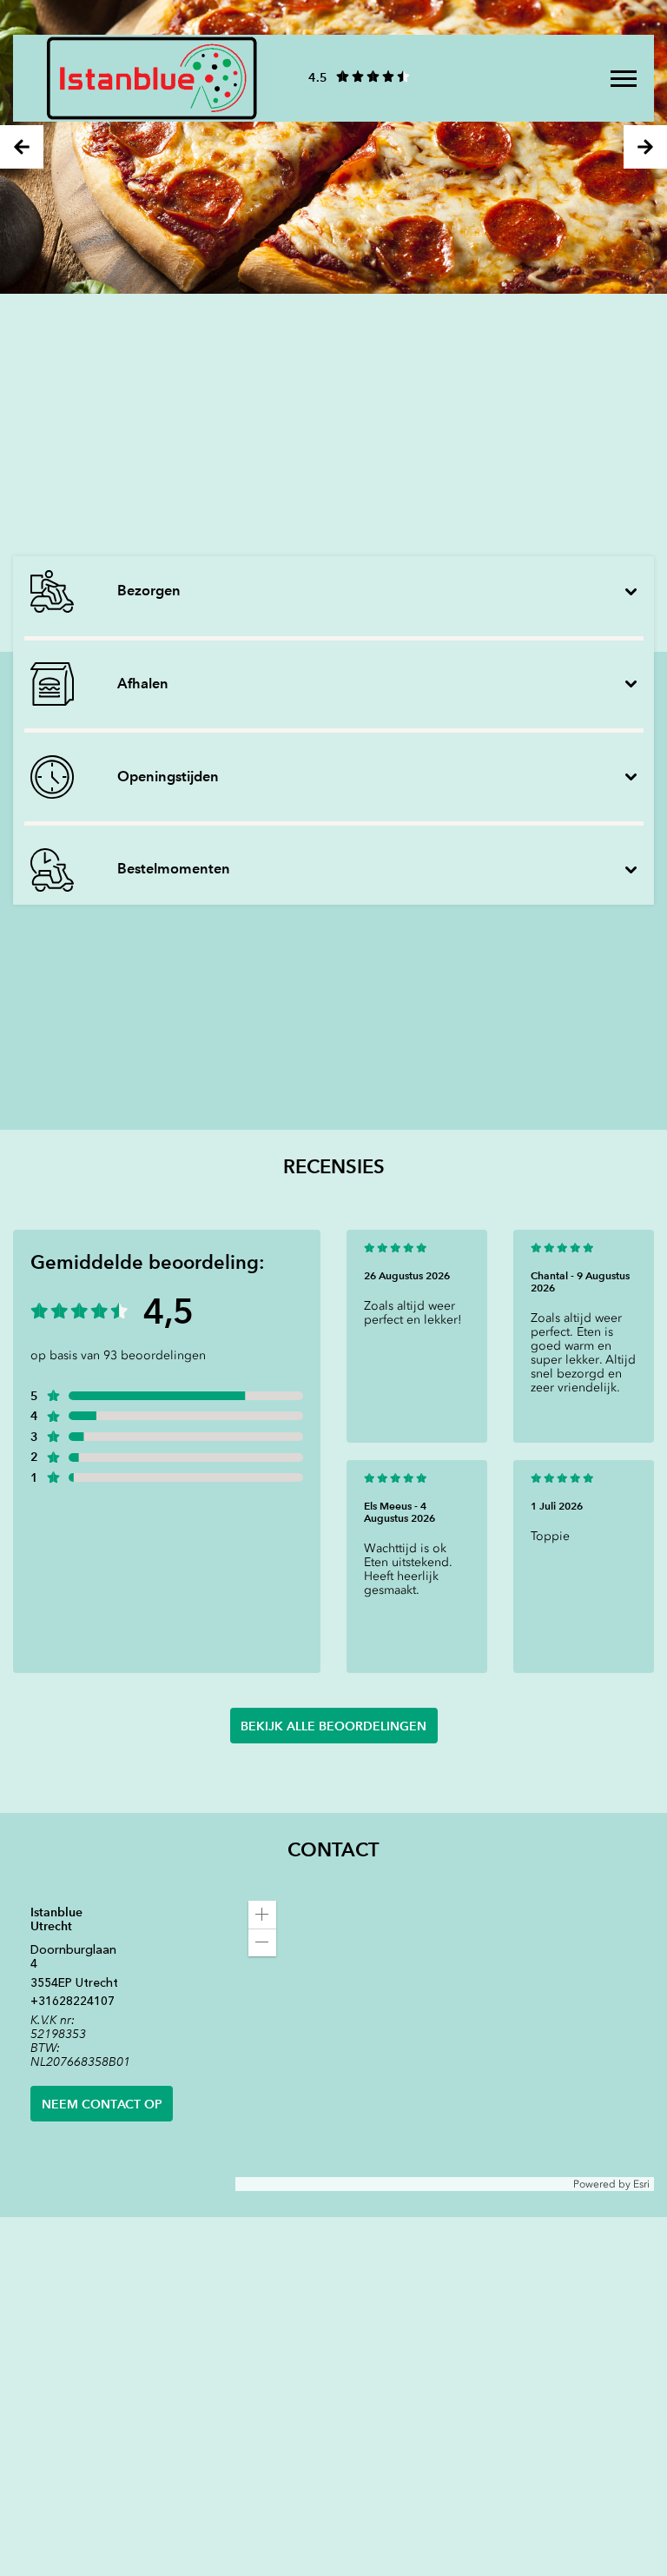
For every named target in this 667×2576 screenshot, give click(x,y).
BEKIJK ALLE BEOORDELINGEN (333, 1726)
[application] (445, 2040)
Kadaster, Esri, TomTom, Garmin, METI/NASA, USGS (362, 2184)
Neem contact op (102, 2104)
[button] (262, 1915)
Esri (641, 2184)
